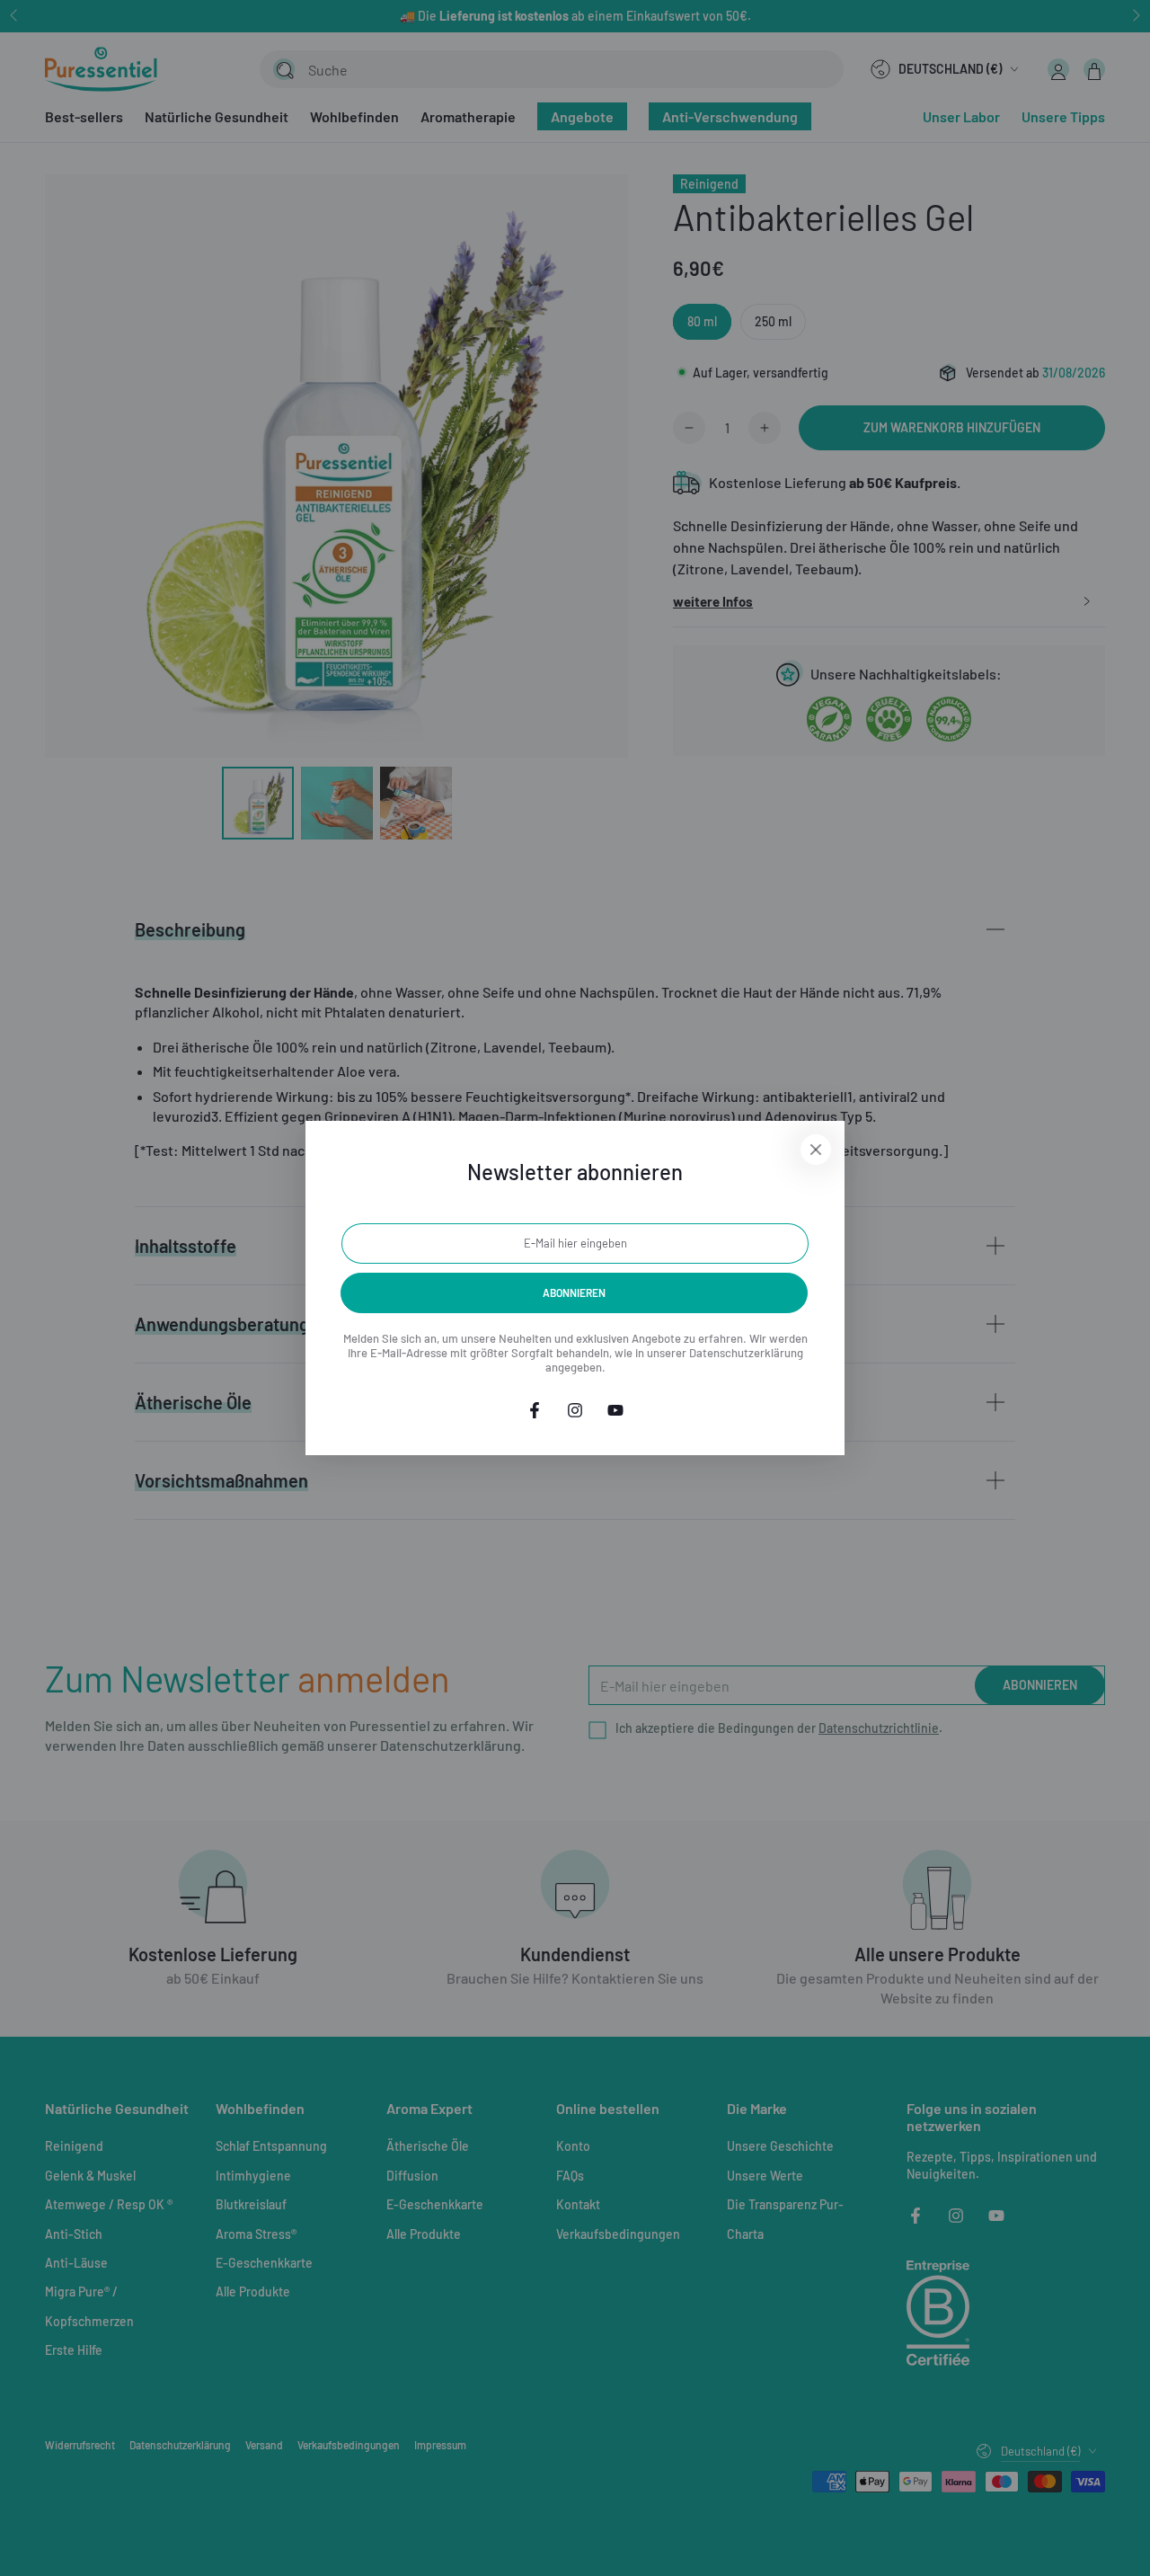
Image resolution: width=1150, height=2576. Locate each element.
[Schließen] (816, 1150)
